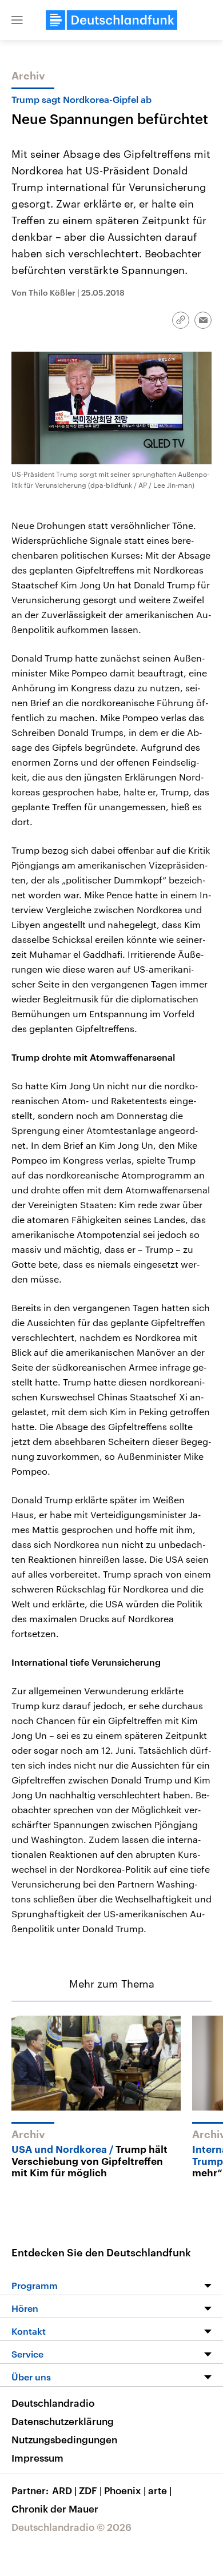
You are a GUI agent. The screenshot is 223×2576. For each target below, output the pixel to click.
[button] (17, 20)
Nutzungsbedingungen (64, 2439)
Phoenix (125, 2490)
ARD (64, 2490)
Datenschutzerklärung (63, 2421)
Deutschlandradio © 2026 (71, 2527)
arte (160, 2490)
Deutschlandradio (53, 2403)
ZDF (90, 2490)
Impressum (37, 2458)
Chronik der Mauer (55, 2509)
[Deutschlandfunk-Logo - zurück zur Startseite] (111, 20)
